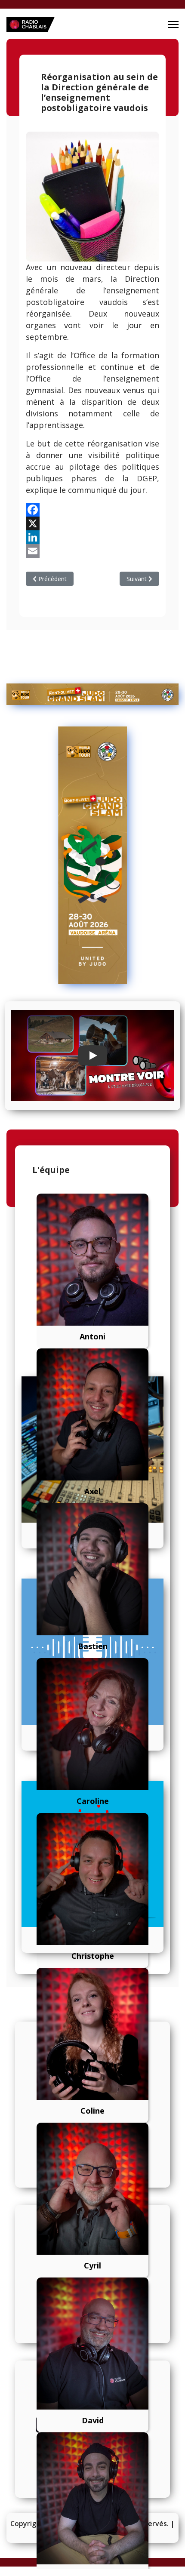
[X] (92, 523)
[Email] (92, 551)
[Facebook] (92, 510)
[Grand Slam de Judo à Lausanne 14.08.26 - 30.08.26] (92, 694)
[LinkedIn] (92, 537)
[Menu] (173, 25)
